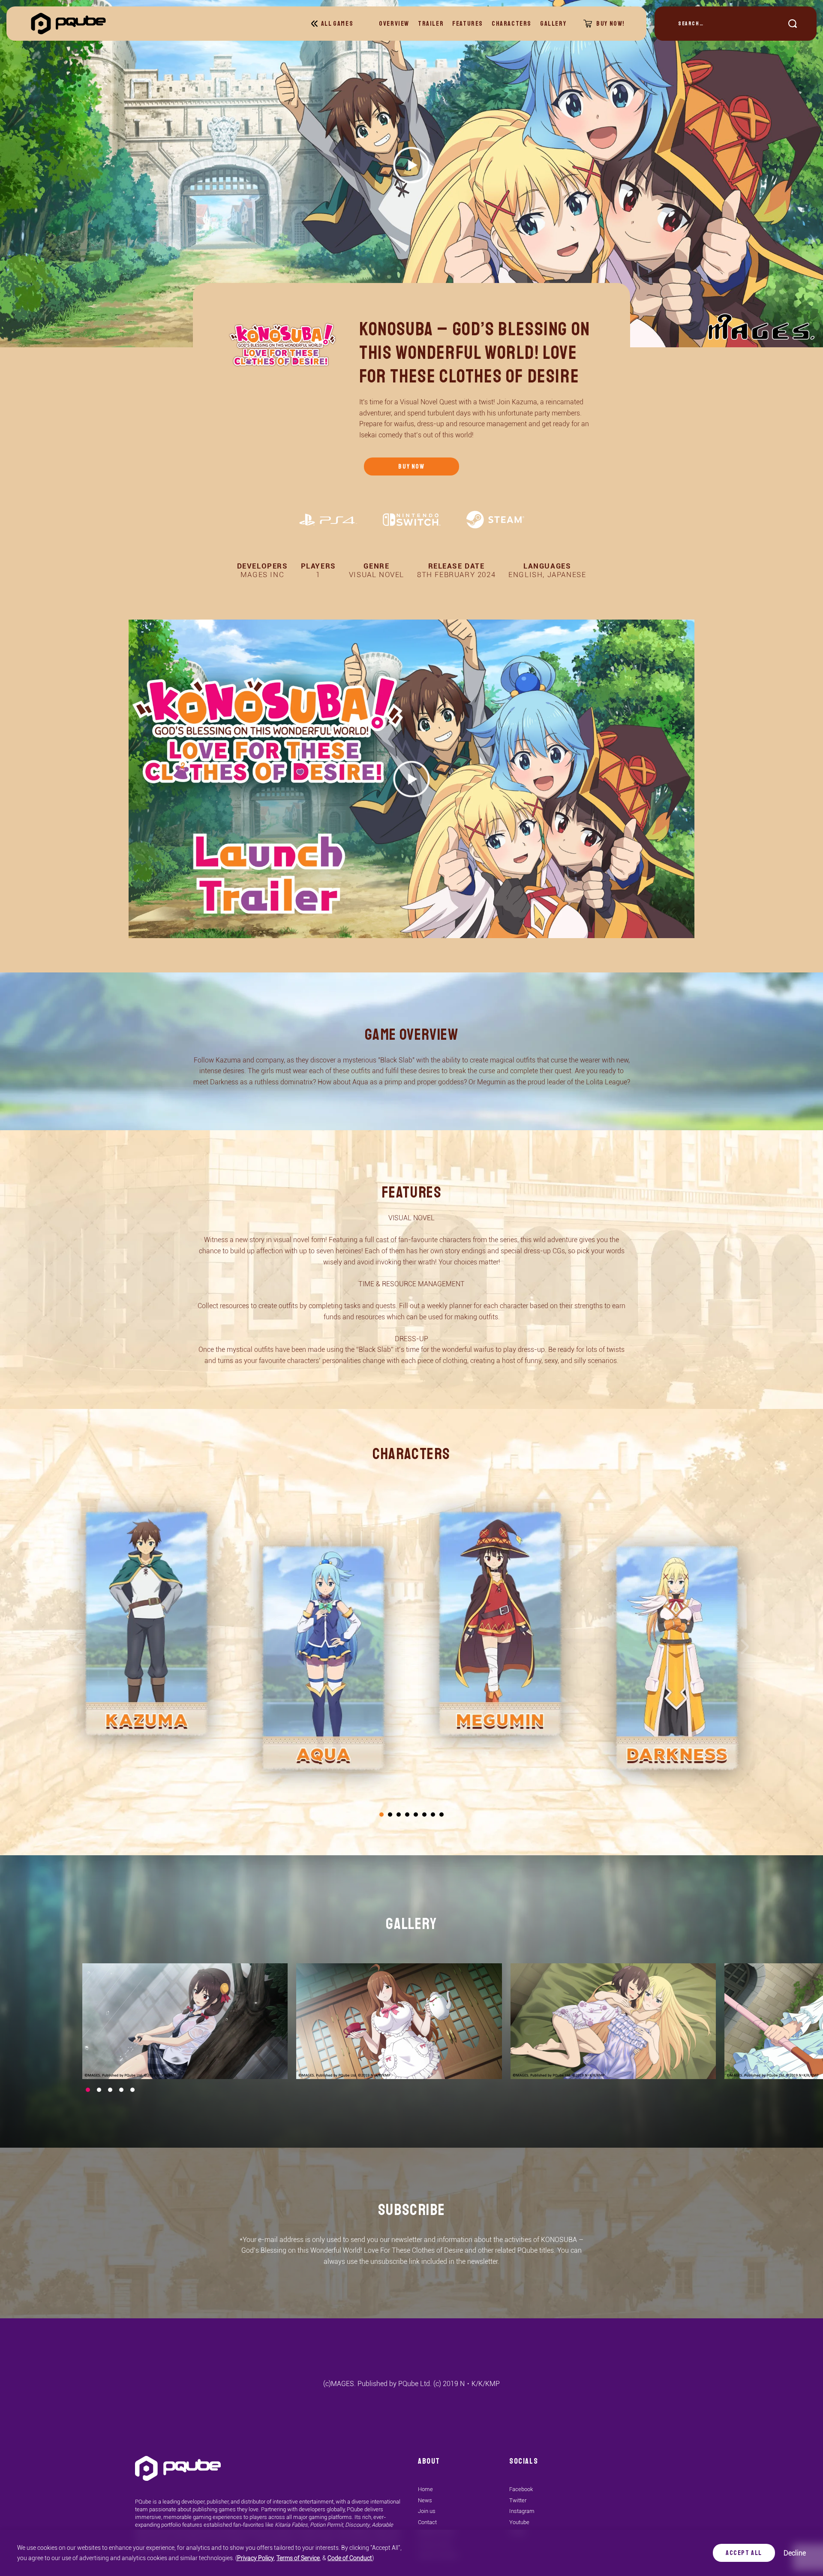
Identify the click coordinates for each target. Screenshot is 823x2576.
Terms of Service (298, 2558)
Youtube (519, 2522)
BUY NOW (411, 466)
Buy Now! (611, 24)
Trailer (431, 24)
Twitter (518, 2500)
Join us (427, 2511)
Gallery (553, 24)
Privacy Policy (255, 2558)
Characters (512, 24)
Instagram (522, 2511)
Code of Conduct (350, 2558)
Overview (394, 24)
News (425, 2500)
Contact (427, 2522)
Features (468, 24)
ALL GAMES (337, 24)
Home (425, 2489)
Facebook (521, 2489)
